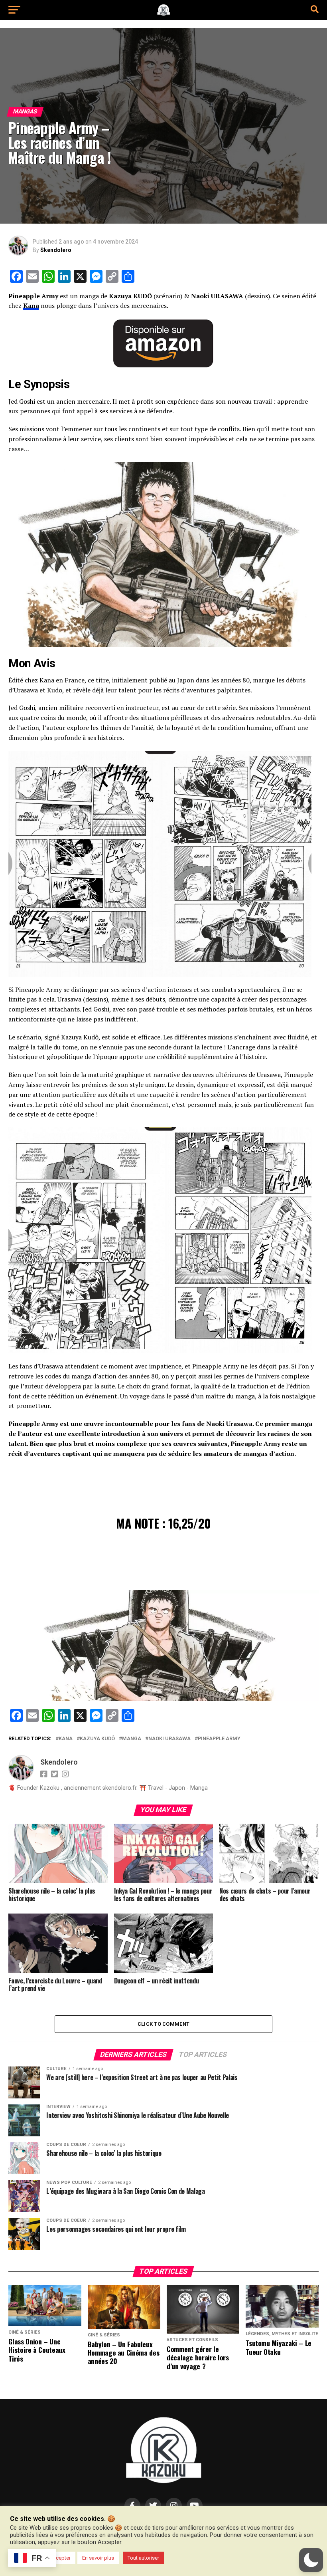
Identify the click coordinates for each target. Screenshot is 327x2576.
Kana (31, 305)
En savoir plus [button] (98, 2558)
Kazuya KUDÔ (97, 1739)
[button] (311, 2560)
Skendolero (56, 250)
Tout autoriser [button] (143, 2558)
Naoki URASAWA (169, 1739)
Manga (132, 1739)
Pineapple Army (219, 1739)
